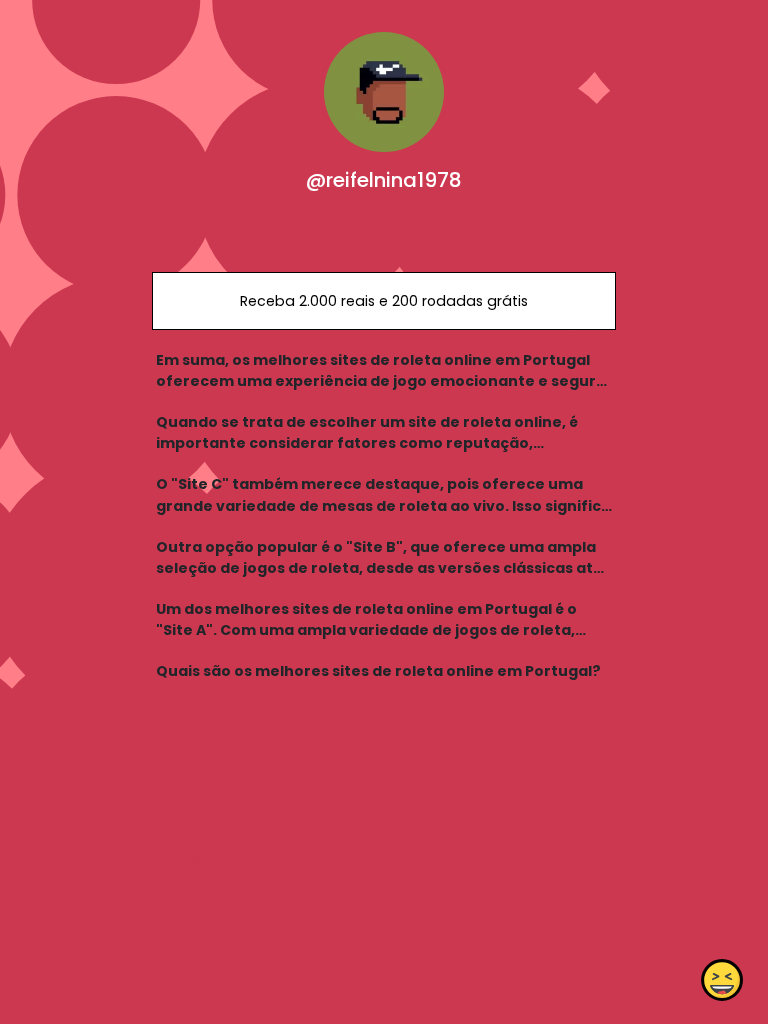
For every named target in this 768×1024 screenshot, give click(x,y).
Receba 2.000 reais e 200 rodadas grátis (384, 301)
